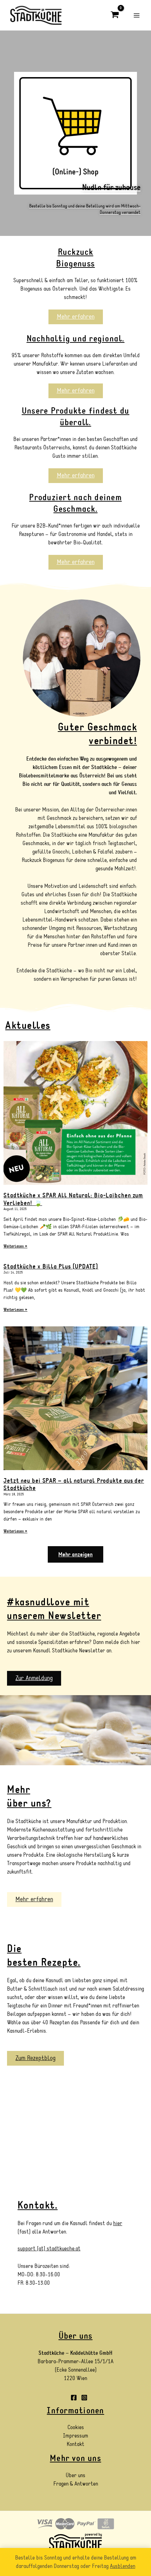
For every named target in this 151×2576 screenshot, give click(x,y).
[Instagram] (84, 2398)
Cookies (76, 2427)
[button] (75, 1554)
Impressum (75, 2436)
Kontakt (75, 2444)
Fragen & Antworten (76, 2484)
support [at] (32, 2249)
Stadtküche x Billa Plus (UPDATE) (51, 1267)
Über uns (75, 2475)
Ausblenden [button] (123, 2566)
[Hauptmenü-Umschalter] (137, 15)
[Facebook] (74, 2398)
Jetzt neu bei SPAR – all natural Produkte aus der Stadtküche (74, 1485)
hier (118, 2223)
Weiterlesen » (15, 1246)
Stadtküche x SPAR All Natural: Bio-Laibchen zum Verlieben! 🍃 (73, 1199)
